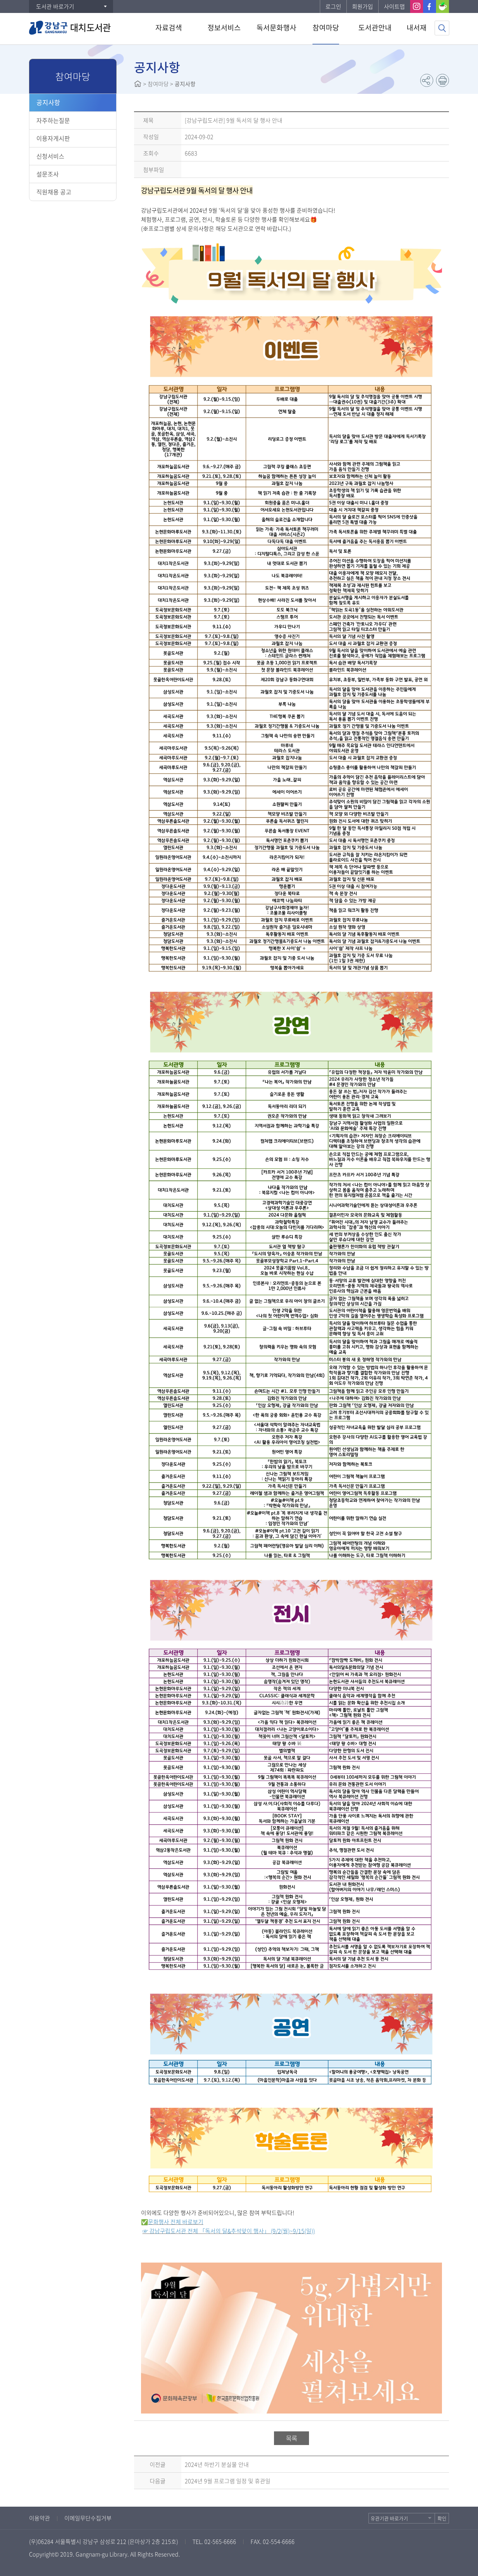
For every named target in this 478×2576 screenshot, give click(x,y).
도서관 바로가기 (55, 6)
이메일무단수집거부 (88, 2518)
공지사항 (48, 102)
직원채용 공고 (54, 192)
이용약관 (40, 2518)
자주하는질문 (53, 120)
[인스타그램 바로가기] (417, 6)
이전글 (158, 2464)
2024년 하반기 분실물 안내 (217, 2464)
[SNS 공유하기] (427, 80)
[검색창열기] (442, 28)
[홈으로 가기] (138, 84)
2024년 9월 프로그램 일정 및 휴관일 (228, 2481)
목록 (291, 2438)
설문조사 (48, 174)
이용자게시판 (53, 138)
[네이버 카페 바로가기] (442, 6)
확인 (442, 2518)
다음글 (158, 2481)
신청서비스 (50, 156)
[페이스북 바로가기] (430, 6)
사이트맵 (394, 6)
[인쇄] (442, 80)
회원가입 (363, 6)
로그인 (333, 6)
